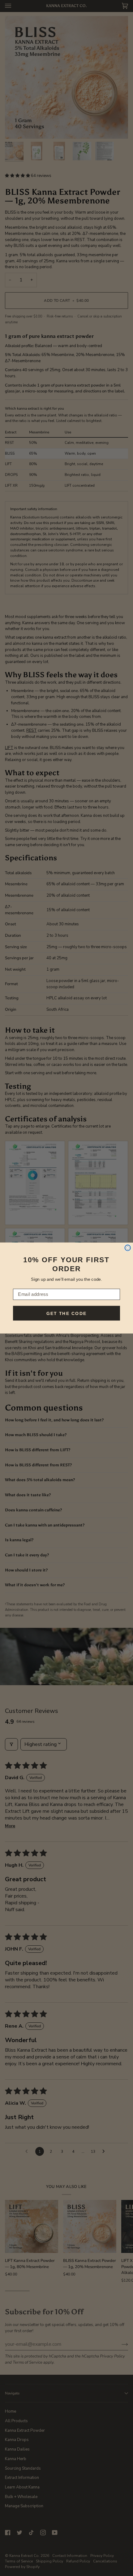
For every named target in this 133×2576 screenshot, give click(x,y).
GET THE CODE (67, 1313)
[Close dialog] (128, 1248)
